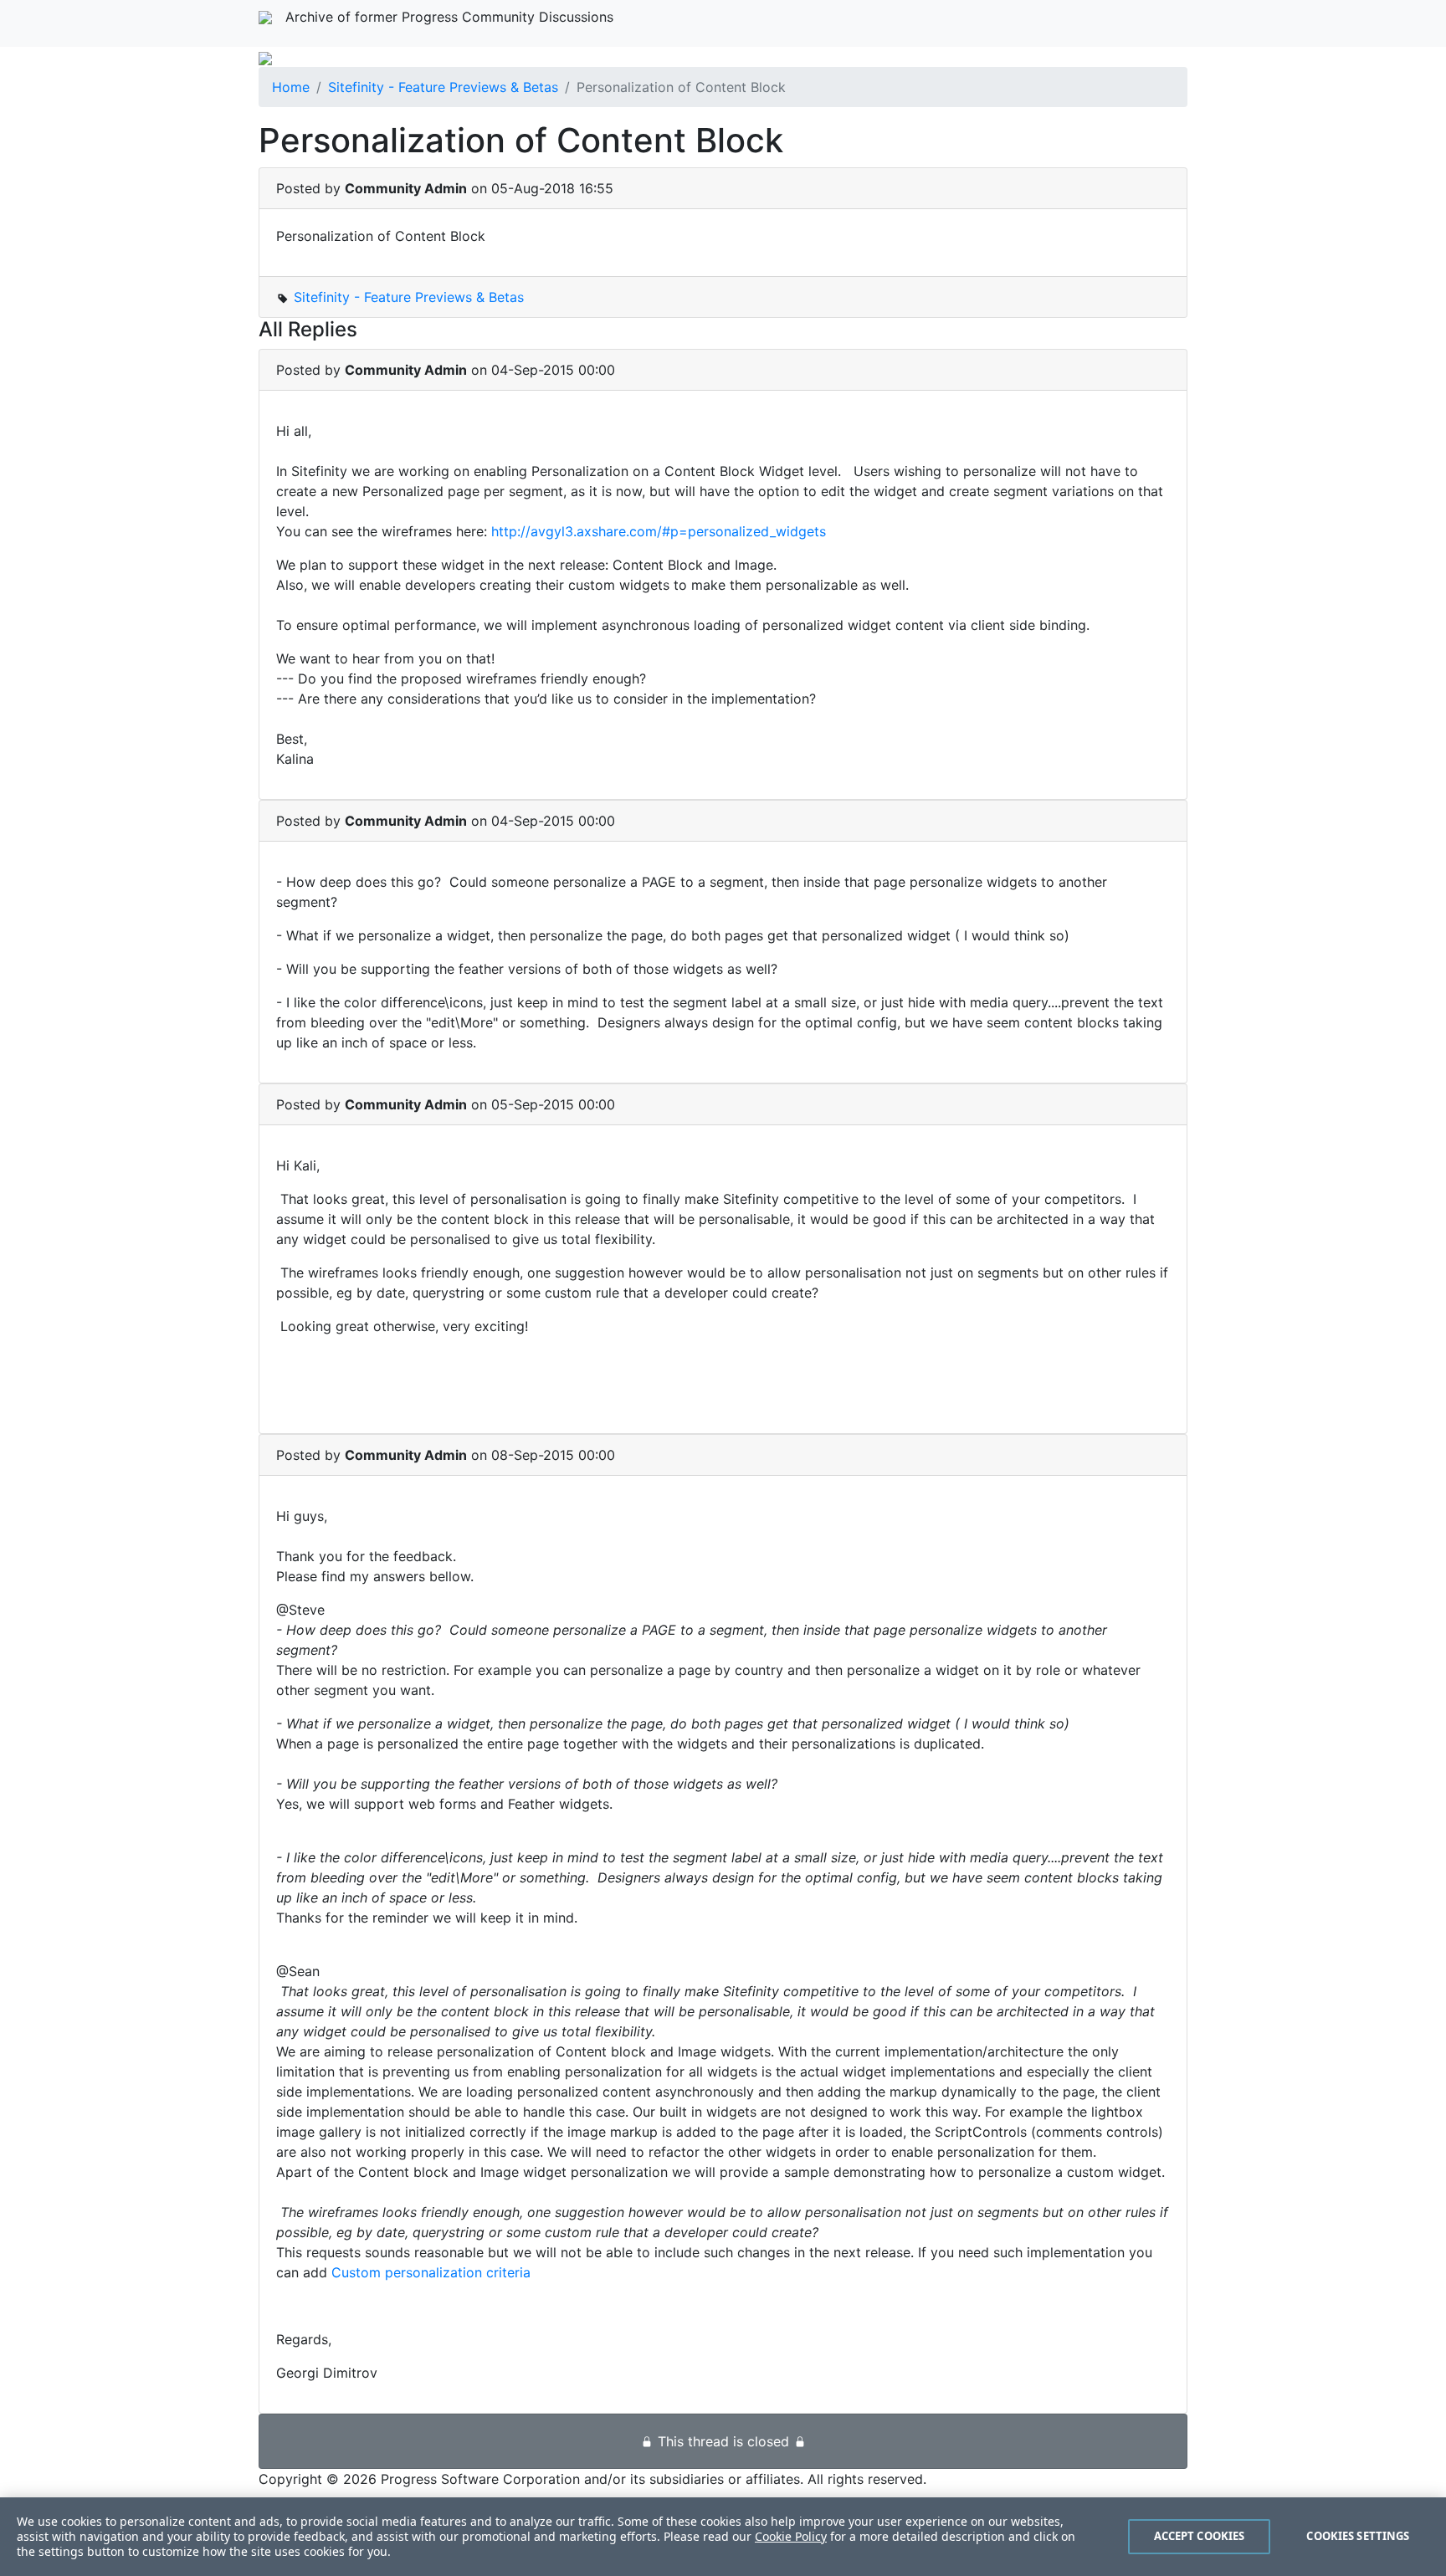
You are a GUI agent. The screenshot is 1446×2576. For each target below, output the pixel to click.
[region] (723, 2537)
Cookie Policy (791, 2536)
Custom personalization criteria (431, 2272)
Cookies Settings (1358, 2536)
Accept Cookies (1200, 2536)
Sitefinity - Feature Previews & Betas (443, 87)
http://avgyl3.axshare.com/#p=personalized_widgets (659, 531)
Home (291, 87)
